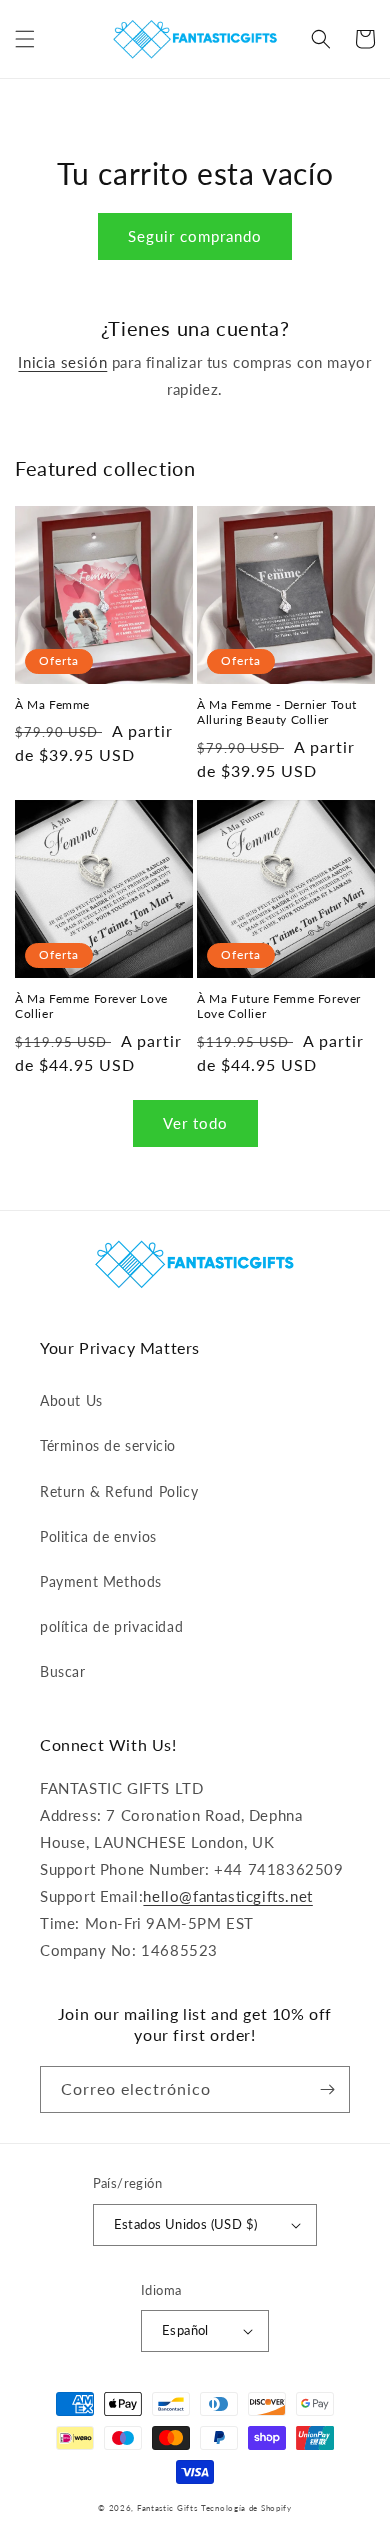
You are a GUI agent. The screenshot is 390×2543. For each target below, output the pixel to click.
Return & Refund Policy (119, 1491)
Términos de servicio (108, 1445)
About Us (71, 1400)
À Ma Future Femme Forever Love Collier (279, 1006)
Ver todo (195, 1123)
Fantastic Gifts (167, 2508)
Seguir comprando (195, 236)
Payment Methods (101, 1581)
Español (185, 2330)
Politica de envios (98, 1536)
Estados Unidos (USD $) (186, 2224)
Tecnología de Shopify (246, 2508)
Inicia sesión (62, 362)
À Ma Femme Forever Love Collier (91, 1006)
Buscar (63, 1671)
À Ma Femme (52, 704)
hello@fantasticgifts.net (227, 1896)
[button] (25, 39)
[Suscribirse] (327, 2089)
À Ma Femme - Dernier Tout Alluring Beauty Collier (277, 712)
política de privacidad (111, 1626)
